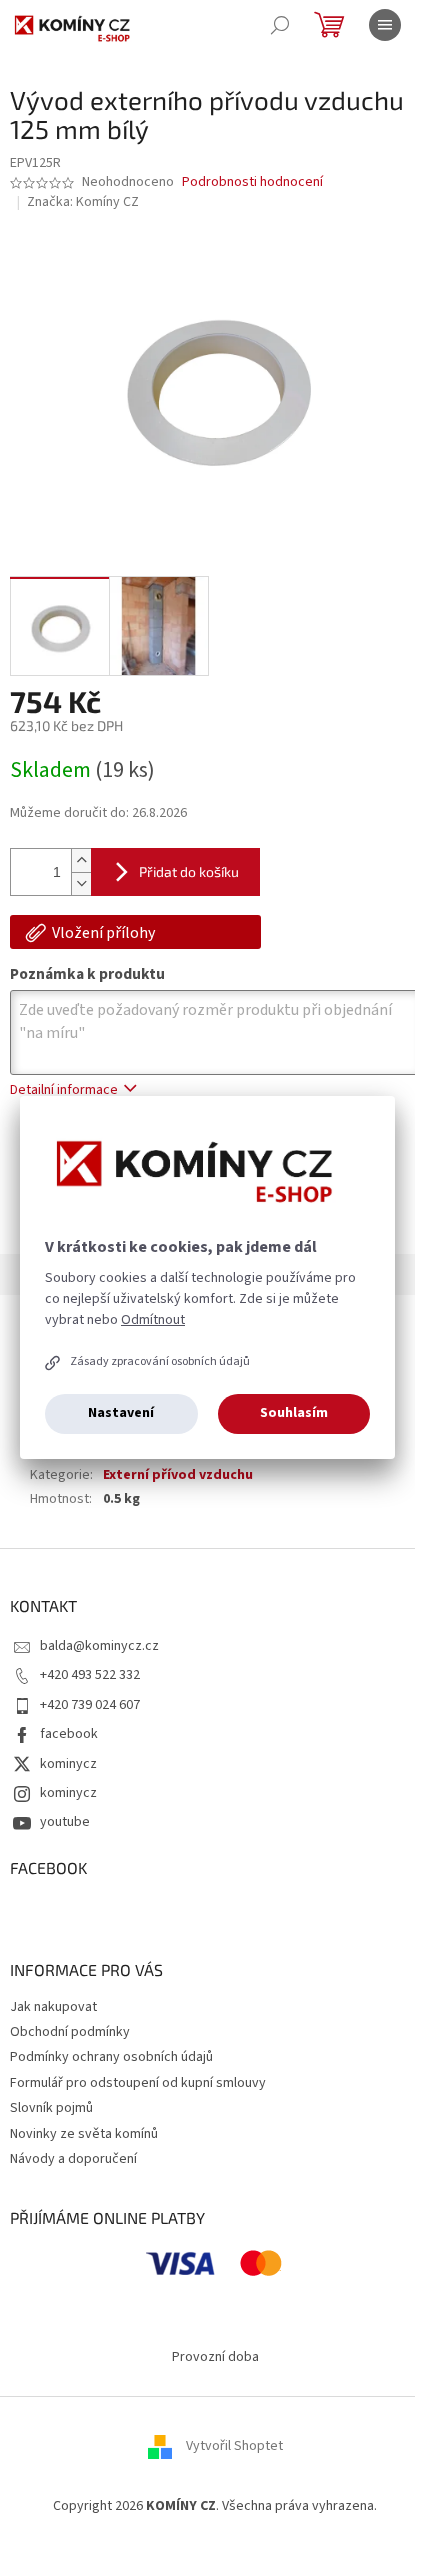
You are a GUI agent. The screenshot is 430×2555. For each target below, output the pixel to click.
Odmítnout (153, 1320)
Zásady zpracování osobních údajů (160, 1361)
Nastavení (121, 1413)
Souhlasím (294, 1413)
